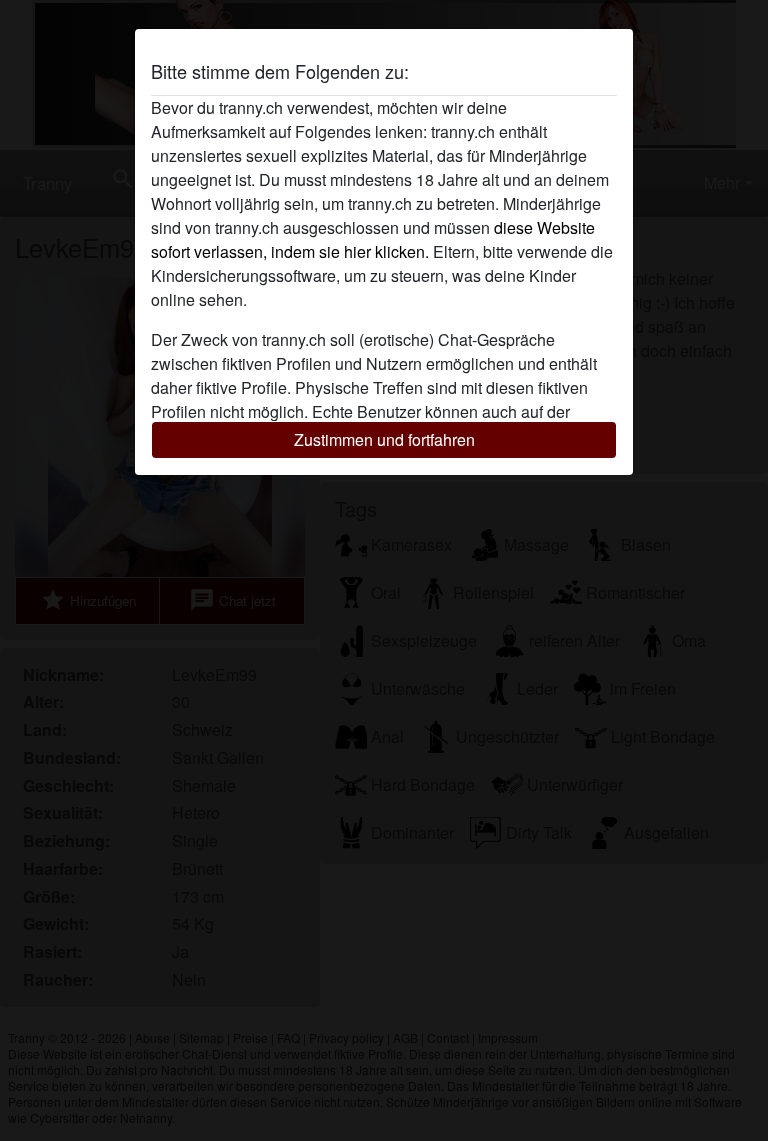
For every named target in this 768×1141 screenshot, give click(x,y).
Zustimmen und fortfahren (384, 439)
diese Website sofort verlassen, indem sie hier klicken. (373, 239)
